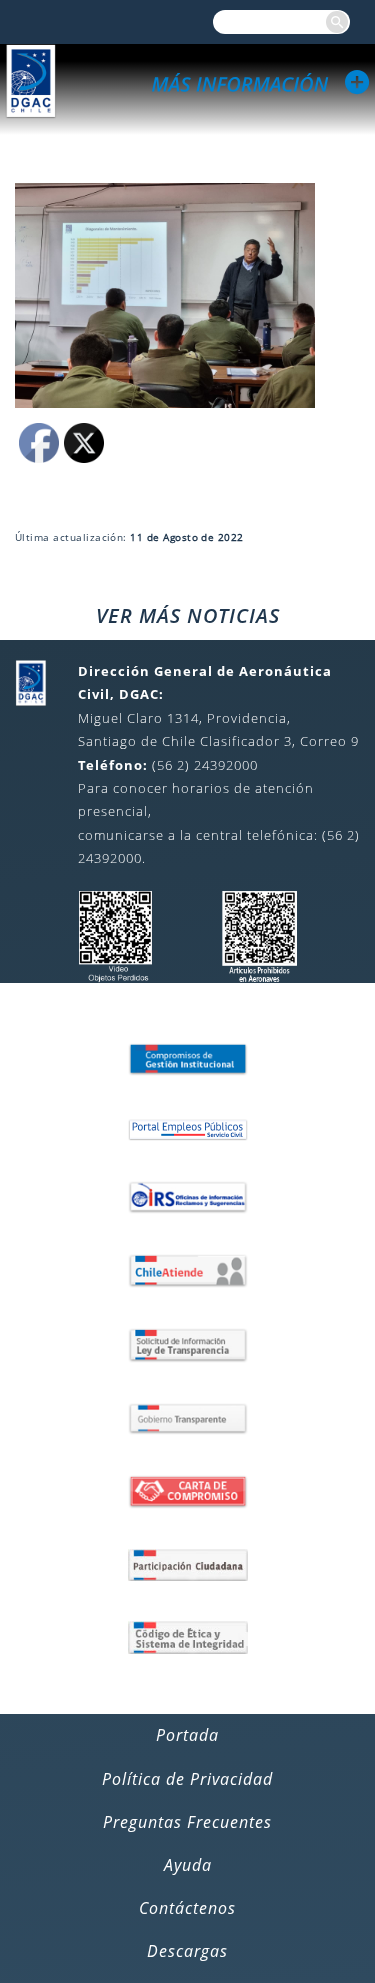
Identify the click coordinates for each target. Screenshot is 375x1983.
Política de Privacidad (187, 1779)
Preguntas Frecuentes (187, 1822)
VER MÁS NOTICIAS (188, 615)
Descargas (187, 1951)
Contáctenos (187, 1908)
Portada (187, 1735)
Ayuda (188, 1865)
